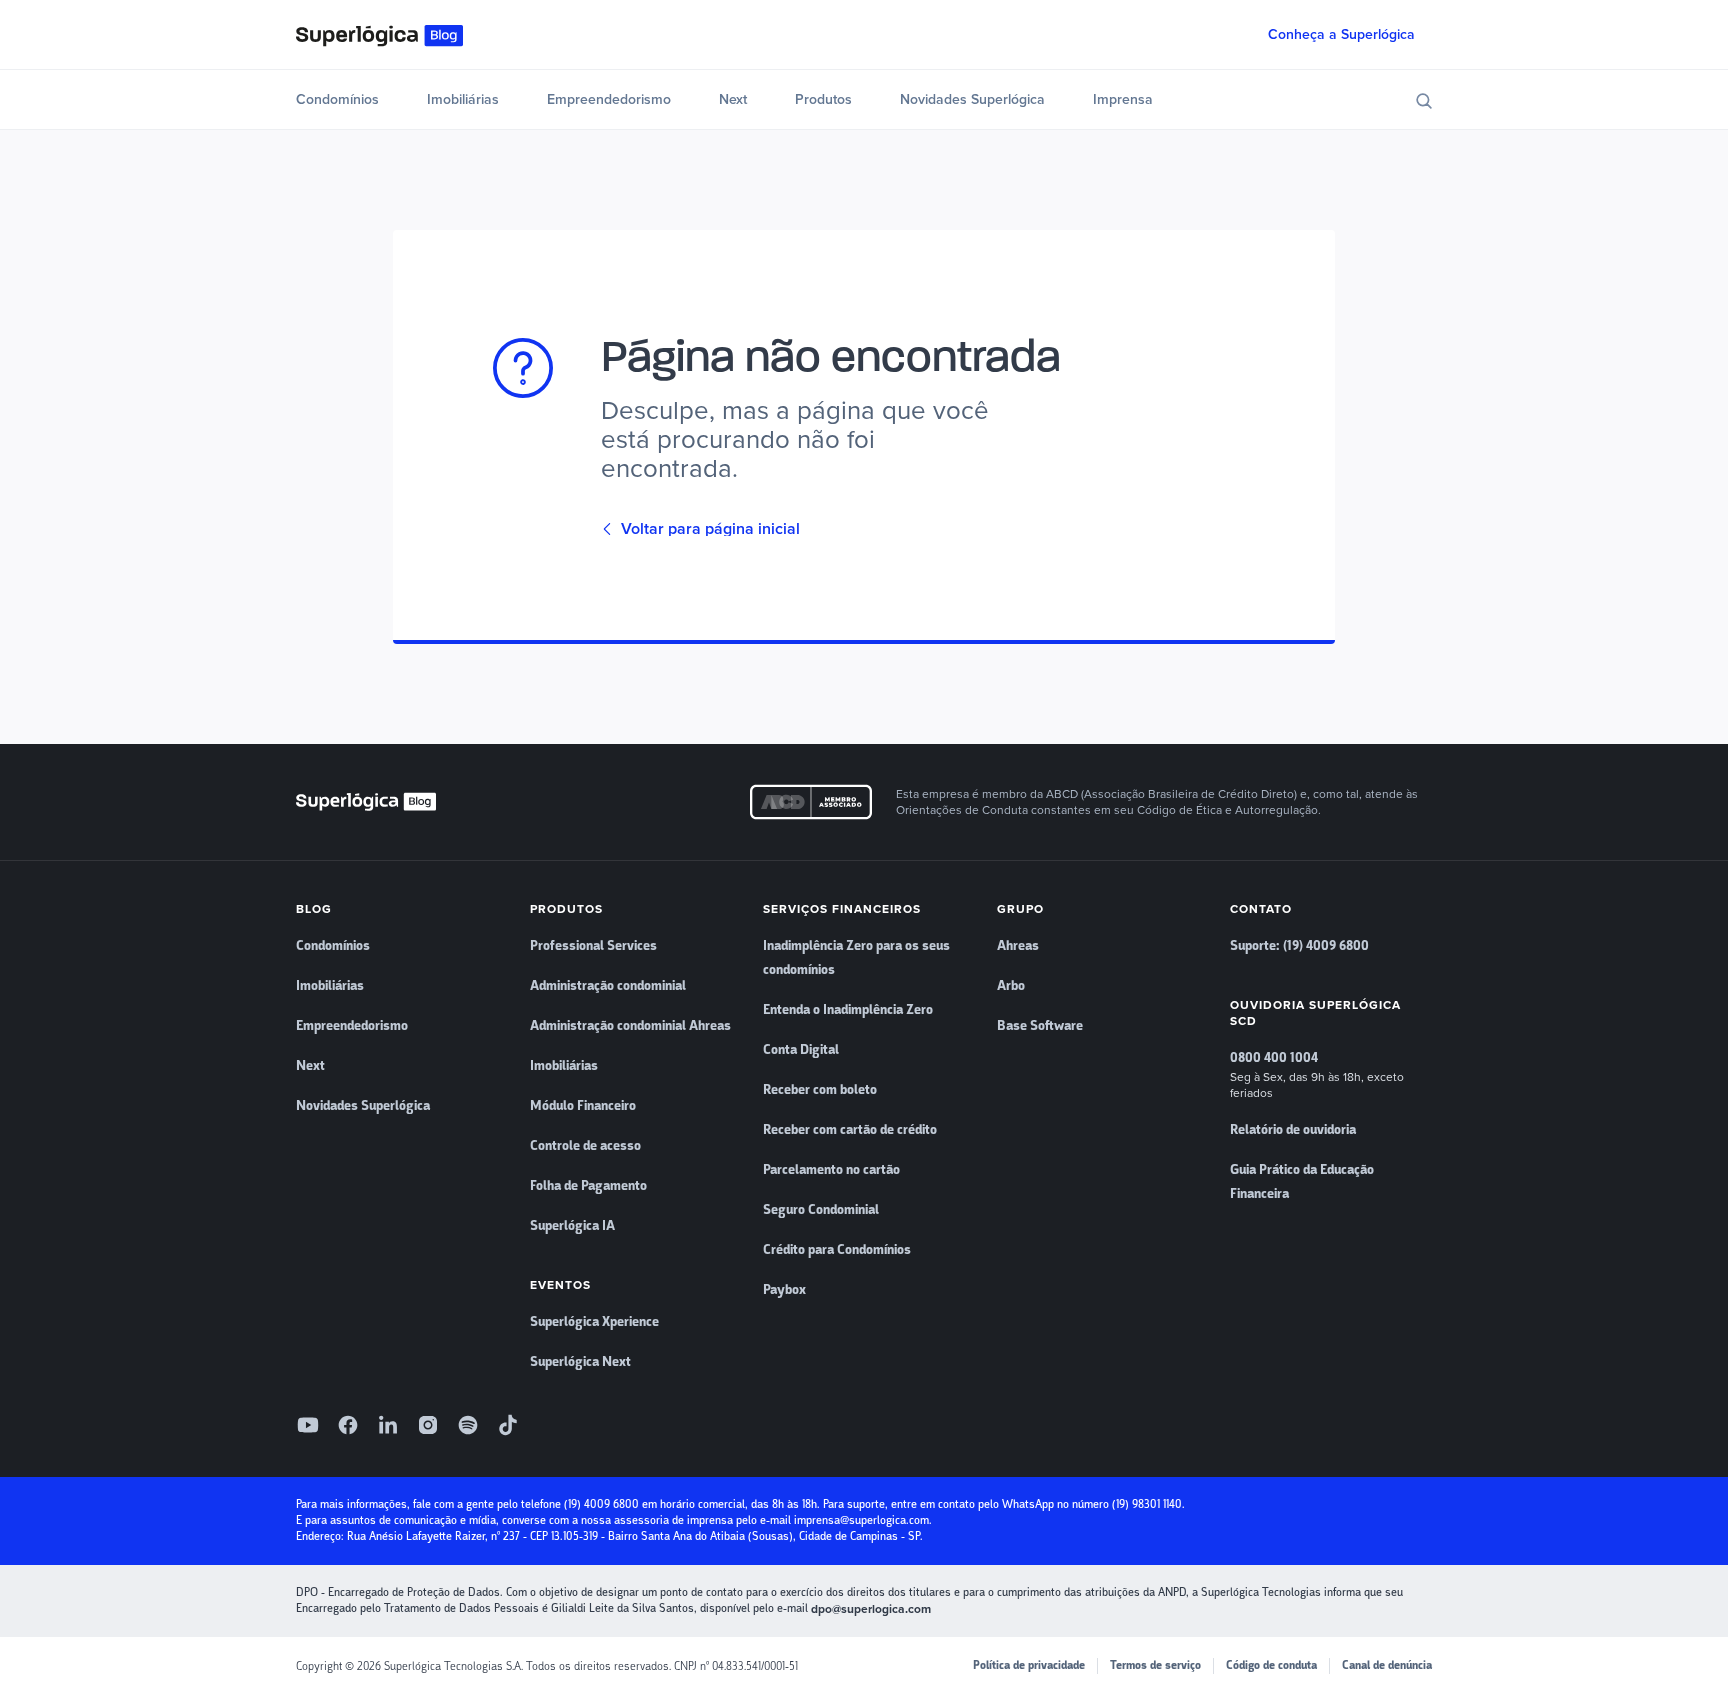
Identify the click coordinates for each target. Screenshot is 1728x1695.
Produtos (823, 99)
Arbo (1011, 986)
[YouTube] (308, 1425)
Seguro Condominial (821, 1210)
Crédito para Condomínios (837, 1250)
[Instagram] (428, 1425)
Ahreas (1018, 946)
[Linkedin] (388, 1425)
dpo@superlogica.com (871, 1609)
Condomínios (337, 99)
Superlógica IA (572, 1226)
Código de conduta (1271, 1665)
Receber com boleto (820, 1090)
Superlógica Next (580, 1362)
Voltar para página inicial (710, 529)
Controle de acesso (585, 1146)
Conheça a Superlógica (1341, 34)
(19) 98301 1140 (1147, 1504)
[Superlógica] (379, 35)
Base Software (1040, 1026)
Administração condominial (608, 986)
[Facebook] (348, 1425)
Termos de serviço (1155, 1665)
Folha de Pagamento (588, 1186)
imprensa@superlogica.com (861, 1520)
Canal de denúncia (1387, 1665)
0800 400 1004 (1274, 1058)
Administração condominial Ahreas (630, 1026)
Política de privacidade (1029, 1665)
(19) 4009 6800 (601, 1504)
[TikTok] (508, 1425)
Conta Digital (801, 1050)
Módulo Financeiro (583, 1106)
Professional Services (593, 946)
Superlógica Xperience (594, 1322)
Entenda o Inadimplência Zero (848, 1010)
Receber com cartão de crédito (850, 1130)
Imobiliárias (463, 99)
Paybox (784, 1290)
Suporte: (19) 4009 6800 (1299, 946)
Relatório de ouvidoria (1293, 1130)
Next (733, 99)
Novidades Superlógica (972, 99)
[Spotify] (468, 1425)
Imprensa (1123, 99)
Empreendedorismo (609, 99)
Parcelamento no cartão (831, 1170)
